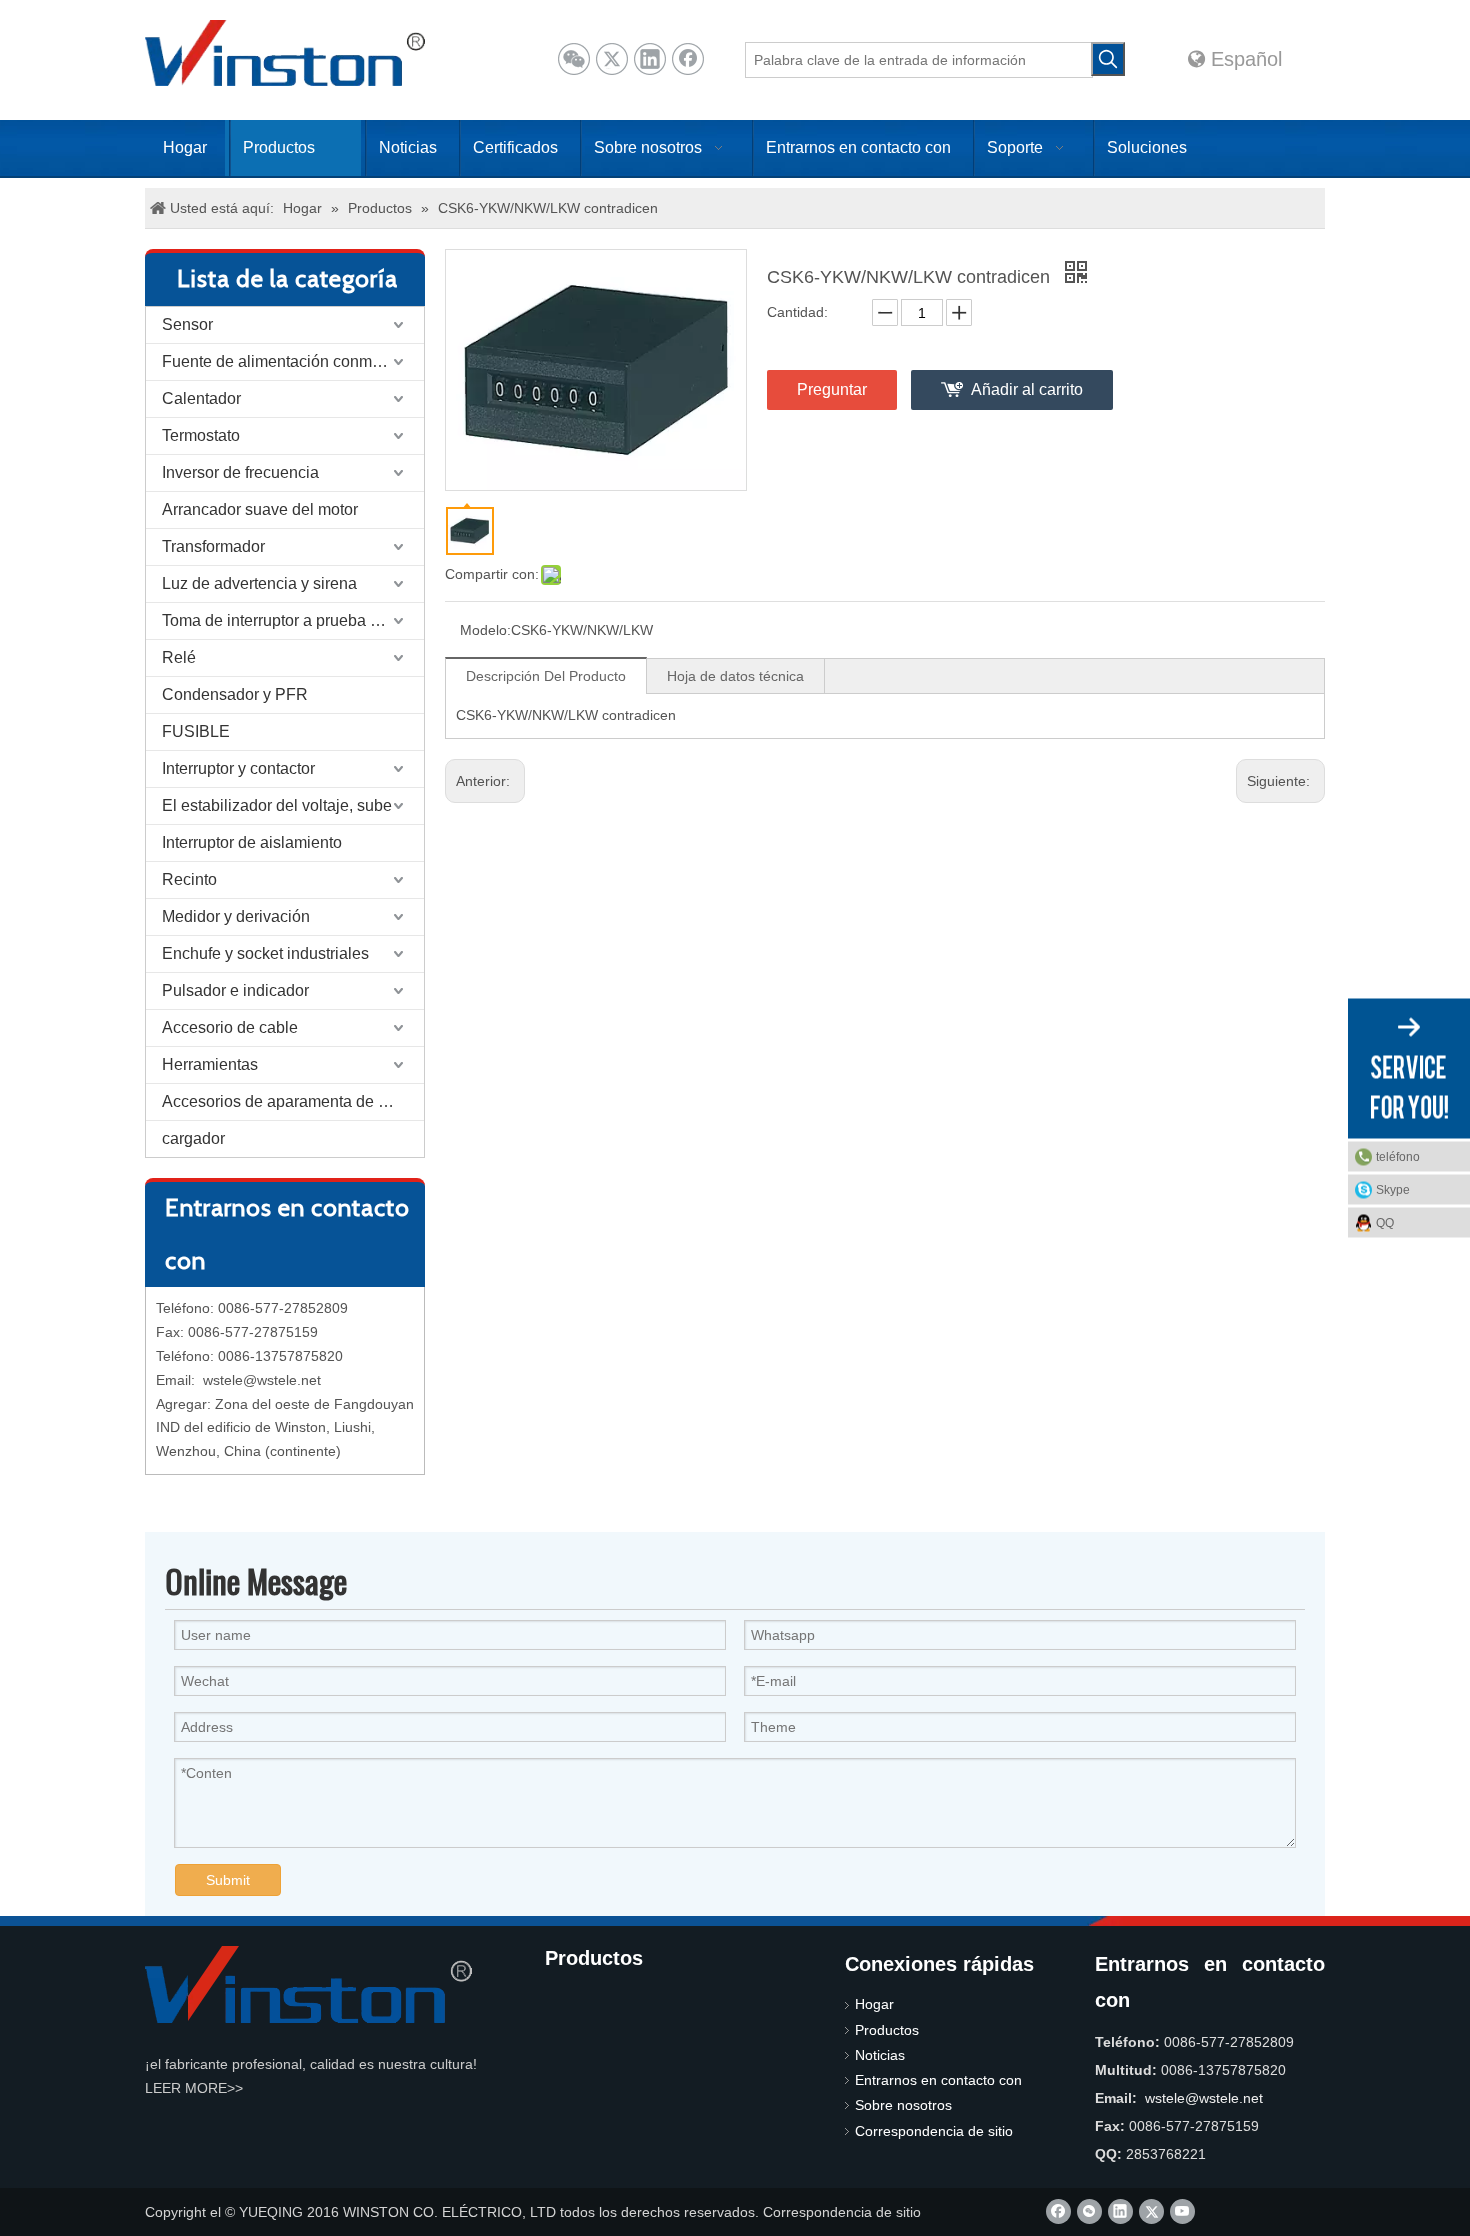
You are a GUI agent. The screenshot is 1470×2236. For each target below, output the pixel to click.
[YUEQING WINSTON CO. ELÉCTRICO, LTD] (308, 1984)
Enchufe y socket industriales (265, 953)
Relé (179, 657)
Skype (1393, 1190)
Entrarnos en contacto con (938, 2080)
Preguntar (832, 389)
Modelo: (485, 630)
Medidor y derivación (236, 916)
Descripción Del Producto (546, 676)
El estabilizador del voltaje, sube (277, 805)
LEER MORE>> (194, 2088)
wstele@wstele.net (262, 1380)
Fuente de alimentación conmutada (287, 361)
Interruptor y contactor (238, 768)
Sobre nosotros (903, 2105)
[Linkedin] (650, 59)
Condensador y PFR (235, 694)
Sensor (187, 324)
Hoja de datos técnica (735, 676)
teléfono (1398, 1157)
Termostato (201, 435)
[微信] (574, 59)
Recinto (189, 879)
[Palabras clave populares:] (1108, 59)
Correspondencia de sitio (934, 2131)
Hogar (874, 2004)
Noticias (880, 2055)
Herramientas (210, 1064)
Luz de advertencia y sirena (259, 583)
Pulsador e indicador (235, 990)
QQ (1385, 1223)
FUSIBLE (196, 731)
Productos (887, 2030)
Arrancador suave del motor (260, 509)
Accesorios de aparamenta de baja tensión (293, 1101)
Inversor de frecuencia (240, 472)
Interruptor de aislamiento (252, 842)
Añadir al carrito (1027, 389)
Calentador (201, 398)
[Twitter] (612, 59)
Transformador (213, 546)
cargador (193, 1138)
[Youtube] (1182, 2211)
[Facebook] (688, 59)
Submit (228, 1880)
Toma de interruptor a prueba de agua (293, 620)
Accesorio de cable (230, 1027)
